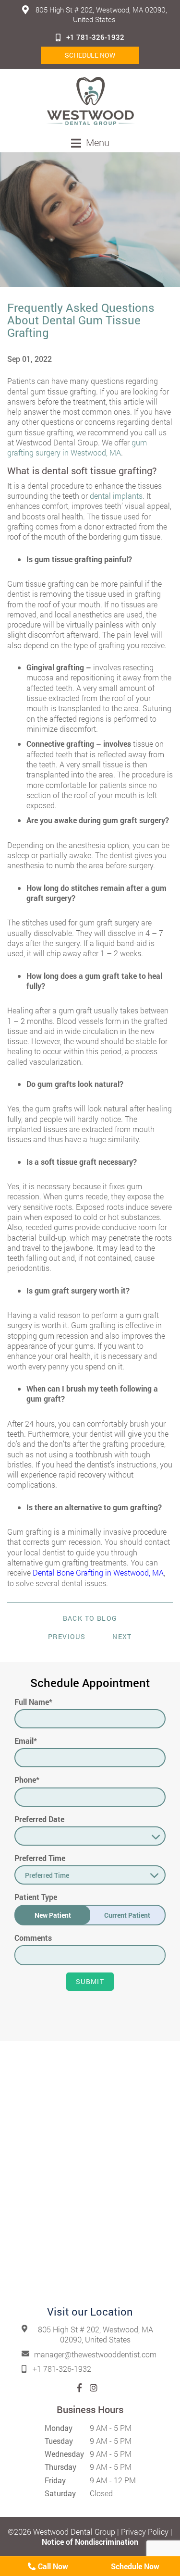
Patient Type (36, 1897)
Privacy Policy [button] (145, 2532)
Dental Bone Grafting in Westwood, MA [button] (98, 1572)
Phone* (27, 1780)
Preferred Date (39, 1819)
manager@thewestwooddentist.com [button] (95, 2354)
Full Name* (33, 1702)
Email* (26, 1741)
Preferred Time (40, 1858)
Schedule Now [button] (90, 55)
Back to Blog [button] (90, 1618)
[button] (90, 101)
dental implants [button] (116, 496)
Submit (90, 1981)
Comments (33, 1938)
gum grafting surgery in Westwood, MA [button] (77, 447)
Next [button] (122, 1636)
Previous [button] (67, 1636)
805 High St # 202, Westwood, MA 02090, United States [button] (100, 14)
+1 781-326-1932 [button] (95, 37)
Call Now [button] (52, 2566)
